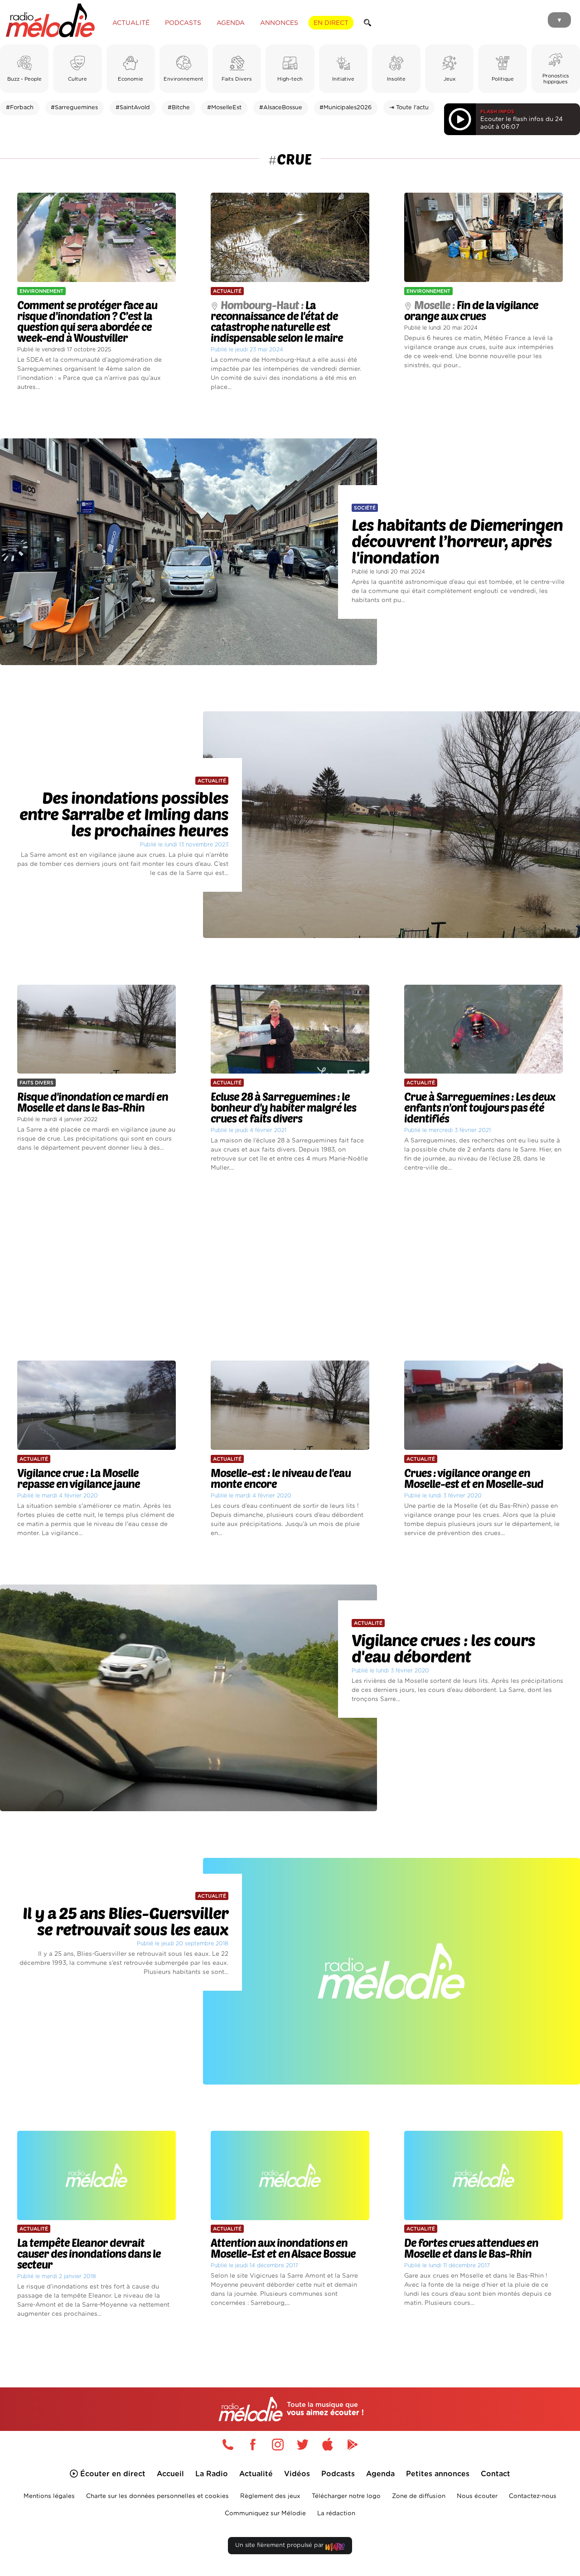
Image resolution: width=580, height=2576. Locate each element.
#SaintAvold (133, 108)
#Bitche (179, 108)
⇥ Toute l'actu (409, 108)
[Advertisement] (290, 1267)
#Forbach (20, 108)
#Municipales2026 (346, 108)
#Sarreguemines (74, 108)
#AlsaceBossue (281, 108)
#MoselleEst (224, 108)
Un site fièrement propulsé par (280, 2545)
